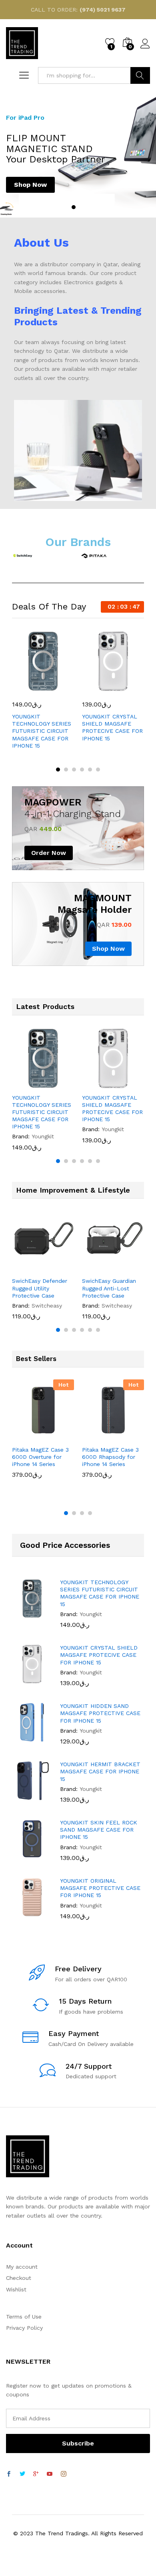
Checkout (19, 2278)
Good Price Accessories (65, 1545)
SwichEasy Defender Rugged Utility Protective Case (40, 1288)
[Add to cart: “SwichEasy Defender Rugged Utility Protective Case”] (25, 1268)
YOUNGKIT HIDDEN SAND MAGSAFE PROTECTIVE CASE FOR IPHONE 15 (100, 1713)
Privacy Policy (24, 2328)
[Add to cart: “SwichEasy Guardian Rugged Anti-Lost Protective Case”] (95, 1268)
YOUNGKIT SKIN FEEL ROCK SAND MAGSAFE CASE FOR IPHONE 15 (99, 1830)
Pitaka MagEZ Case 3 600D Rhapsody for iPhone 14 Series (110, 1457)
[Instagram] (64, 2474)
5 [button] (90, 770)
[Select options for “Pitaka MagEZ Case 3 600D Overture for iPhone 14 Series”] (25, 1436)
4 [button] (82, 770)
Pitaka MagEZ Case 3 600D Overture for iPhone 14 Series (40, 1457)
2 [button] (82, 207)
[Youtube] (50, 2474)
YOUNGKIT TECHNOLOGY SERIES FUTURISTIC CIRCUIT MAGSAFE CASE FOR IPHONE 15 (42, 731)
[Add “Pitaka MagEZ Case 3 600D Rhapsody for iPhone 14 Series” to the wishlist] (132, 1436)
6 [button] (98, 770)
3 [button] (74, 770)
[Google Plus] (36, 2474)
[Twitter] (22, 2474)
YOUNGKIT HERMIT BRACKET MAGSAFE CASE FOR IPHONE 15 (100, 1771)
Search (140, 75)
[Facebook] (9, 2474)
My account (22, 2267)
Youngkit (43, 1136)
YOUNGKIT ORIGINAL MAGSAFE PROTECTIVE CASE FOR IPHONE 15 (100, 1888)
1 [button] (74, 207)
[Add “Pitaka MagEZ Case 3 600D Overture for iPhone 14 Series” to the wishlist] (62, 1436)
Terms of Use (24, 2317)
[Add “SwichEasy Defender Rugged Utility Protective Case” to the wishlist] (62, 1268)
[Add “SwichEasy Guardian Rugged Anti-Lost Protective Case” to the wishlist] (132, 1268)
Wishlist (16, 2289)
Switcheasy (47, 1306)
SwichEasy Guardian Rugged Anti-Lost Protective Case (109, 1288)
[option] (78, 154)
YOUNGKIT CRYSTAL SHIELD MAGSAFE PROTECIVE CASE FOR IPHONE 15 (112, 727)
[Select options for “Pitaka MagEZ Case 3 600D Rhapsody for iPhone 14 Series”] (95, 1436)
